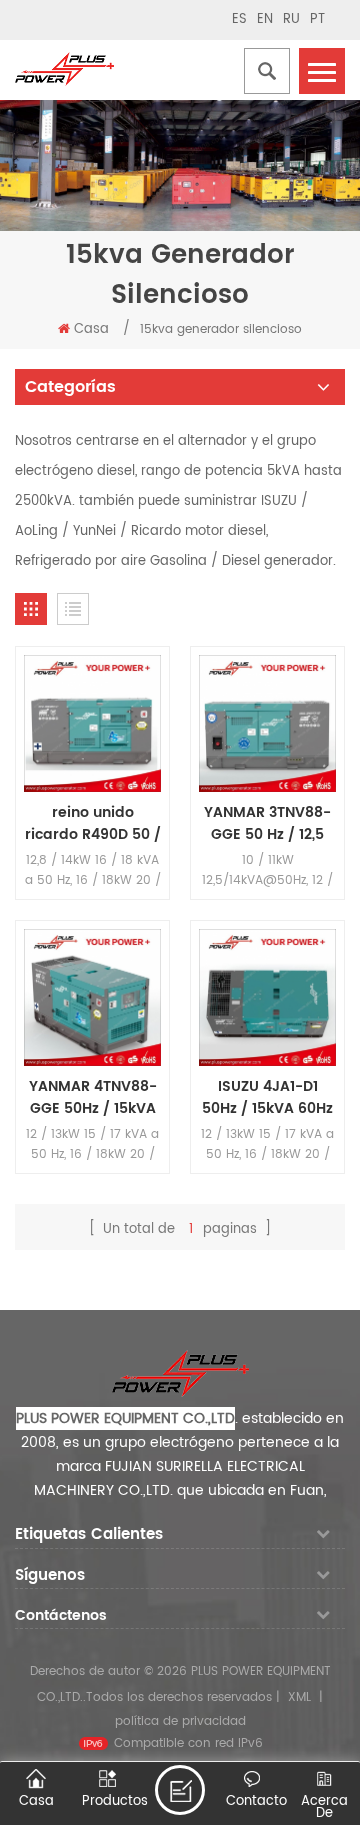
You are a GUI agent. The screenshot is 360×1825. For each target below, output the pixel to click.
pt (317, 19)
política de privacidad (180, 1721)
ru (291, 19)
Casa (91, 329)
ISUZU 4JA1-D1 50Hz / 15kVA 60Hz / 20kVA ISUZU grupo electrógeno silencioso (267, 1098)
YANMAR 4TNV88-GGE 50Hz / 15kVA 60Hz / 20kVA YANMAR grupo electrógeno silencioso (93, 1098)
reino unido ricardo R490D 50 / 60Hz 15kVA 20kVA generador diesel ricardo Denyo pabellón (93, 824)
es (239, 19)
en (265, 19)
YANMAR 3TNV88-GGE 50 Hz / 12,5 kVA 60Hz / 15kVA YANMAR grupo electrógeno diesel (267, 824)
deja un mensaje (180, 1790)
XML (299, 1697)
